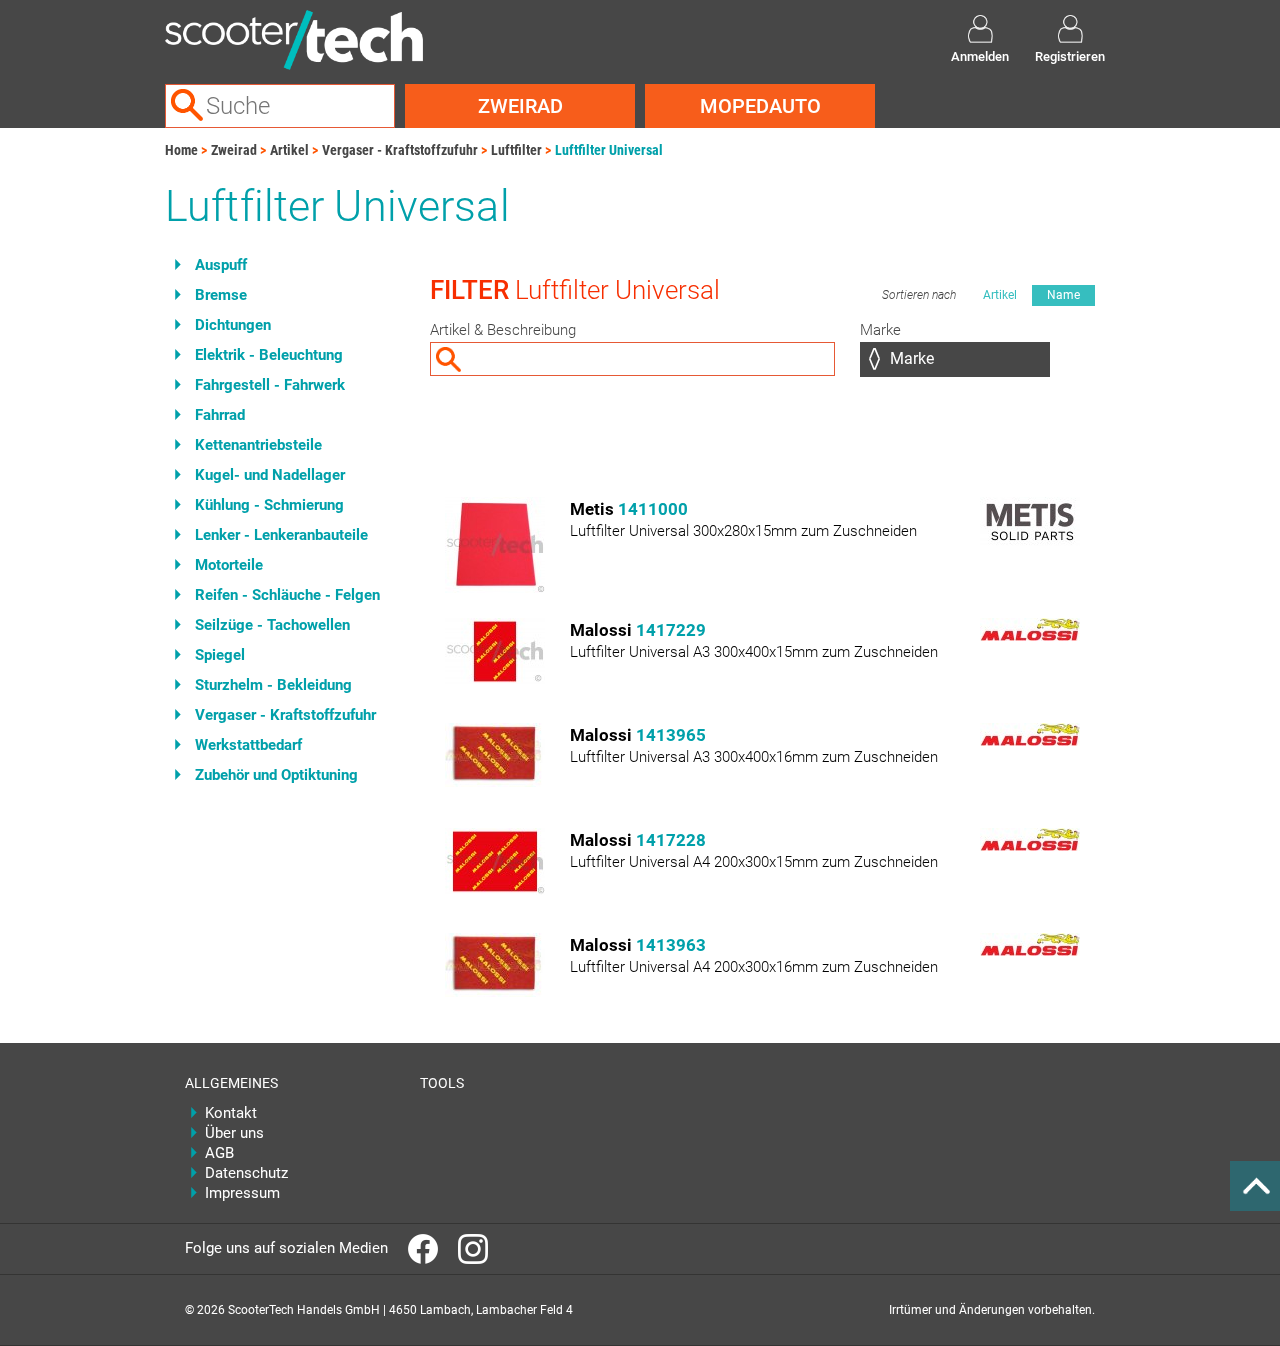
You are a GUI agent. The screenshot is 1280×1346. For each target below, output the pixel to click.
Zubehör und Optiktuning (276, 775)
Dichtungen (233, 325)
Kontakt (231, 1113)
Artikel (289, 150)
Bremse (221, 295)
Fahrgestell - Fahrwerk (270, 385)
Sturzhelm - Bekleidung (273, 685)
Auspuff (221, 265)
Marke (880, 330)
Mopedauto (760, 106)
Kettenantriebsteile (258, 445)
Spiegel (220, 655)
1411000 (653, 509)
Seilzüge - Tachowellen (272, 625)
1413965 (671, 735)
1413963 (671, 945)
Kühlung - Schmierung (269, 505)
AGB (219, 1153)
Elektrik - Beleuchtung (269, 355)
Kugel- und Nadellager (270, 475)
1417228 (671, 840)
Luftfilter (516, 150)
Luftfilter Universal (609, 150)
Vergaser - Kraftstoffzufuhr (400, 150)
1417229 (671, 630)
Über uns (234, 1133)
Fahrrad (220, 415)
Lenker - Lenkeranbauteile (281, 535)
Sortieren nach (919, 295)
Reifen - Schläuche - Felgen (287, 595)
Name (1063, 295)
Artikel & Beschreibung (503, 330)
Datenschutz (246, 1173)
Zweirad (520, 106)
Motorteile (229, 565)
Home (181, 150)
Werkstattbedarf (248, 745)
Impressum (242, 1193)
